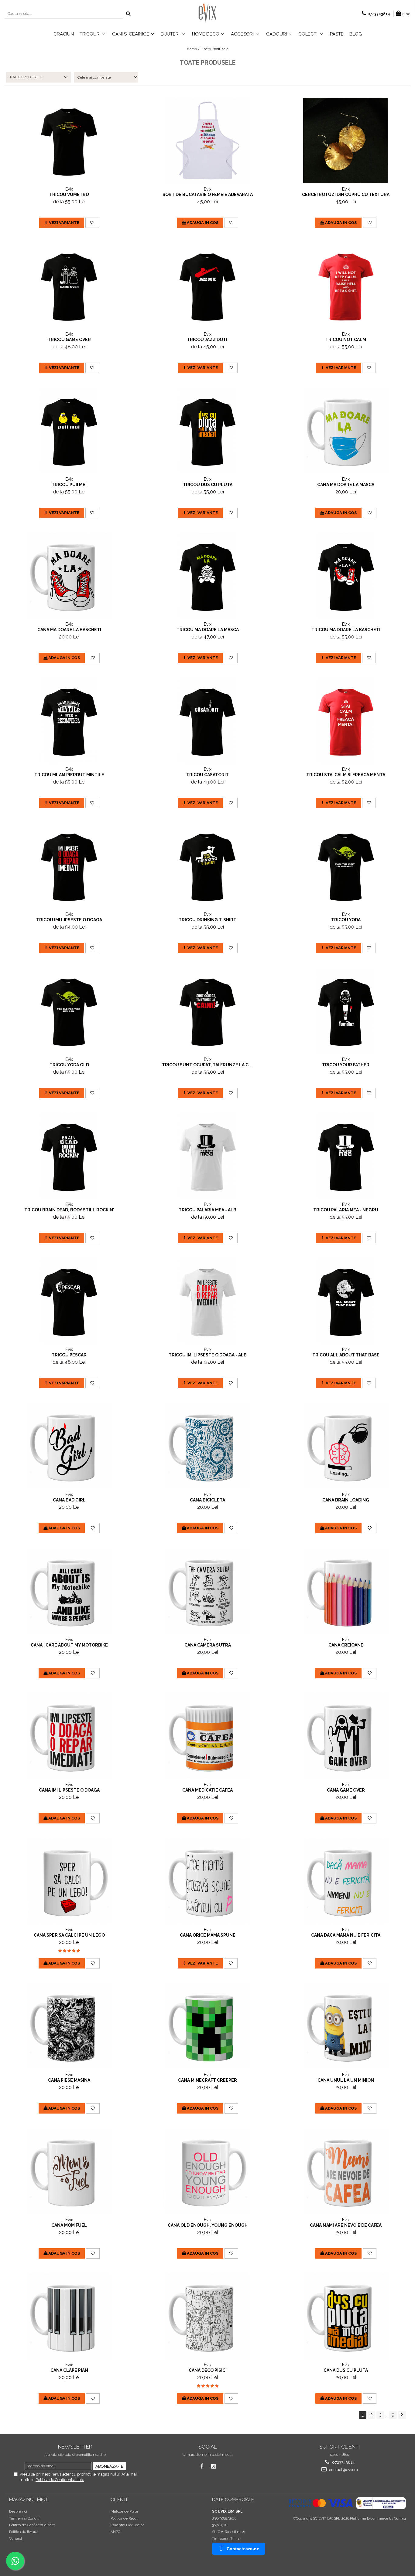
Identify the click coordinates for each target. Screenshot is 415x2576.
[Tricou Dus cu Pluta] (207, 431)
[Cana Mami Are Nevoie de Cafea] (346, 2171)
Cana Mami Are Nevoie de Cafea (346, 2225)
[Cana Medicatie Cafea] (207, 1736)
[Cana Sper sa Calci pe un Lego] (69, 1881)
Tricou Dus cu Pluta (208, 485)
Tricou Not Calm (346, 340)
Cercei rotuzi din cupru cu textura (346, 195)
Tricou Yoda (346, 920)
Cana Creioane (346, 1645)
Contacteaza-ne (243, 2549)
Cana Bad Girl (69, 1500)
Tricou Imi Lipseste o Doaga (69, 920)
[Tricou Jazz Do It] (207, 286)
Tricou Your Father (346, 1065)
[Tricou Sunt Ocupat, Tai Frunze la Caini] (207, 1011)
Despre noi (18, 2511)
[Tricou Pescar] (69, 1301)
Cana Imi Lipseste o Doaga (69, 1790)
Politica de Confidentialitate (60, 2480)
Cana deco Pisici (208, 2370)
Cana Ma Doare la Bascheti (69, 630)
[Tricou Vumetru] (69, 140)
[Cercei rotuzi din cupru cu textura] (346, 140)
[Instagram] (213, 2466)
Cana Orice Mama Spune (208, 1935)
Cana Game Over (346, 1790)
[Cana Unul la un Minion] (346, 2026)
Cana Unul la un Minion (346, 2080)
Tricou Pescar (69, 1355)
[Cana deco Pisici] (207, 2316)
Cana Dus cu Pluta (346, 2370)
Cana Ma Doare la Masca (346, 485)
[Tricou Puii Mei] (69, 431)
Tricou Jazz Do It (207, 340)
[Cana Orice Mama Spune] (207, 1881)
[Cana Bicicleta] (207, 1446)
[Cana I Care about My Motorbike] (69, 1591)
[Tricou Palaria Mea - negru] (346, 1156)
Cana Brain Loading (346, 1500)
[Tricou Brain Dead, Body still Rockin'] (69, 1156)
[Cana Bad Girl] (69, 1446)
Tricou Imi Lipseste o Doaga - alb (208, 1355)
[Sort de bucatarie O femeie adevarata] (207, 140)
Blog (356, 34)
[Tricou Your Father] (346, 1011)
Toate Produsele (215, 49)
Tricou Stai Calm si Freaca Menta (346, 775)
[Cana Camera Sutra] (207, 1591)
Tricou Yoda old (69, 1065)
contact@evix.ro (343, 2470)
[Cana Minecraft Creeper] (207, 2026)
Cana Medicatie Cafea (207, 1790)
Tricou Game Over (69, 340)
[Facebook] (202, 2466)
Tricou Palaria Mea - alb (207, 1210)
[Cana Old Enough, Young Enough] (207, 2171)
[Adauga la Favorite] (92, 223)
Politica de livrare (23, 2532)
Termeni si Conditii (25, 2518)
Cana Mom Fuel (69, 2225)
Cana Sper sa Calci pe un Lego (69, 1935)
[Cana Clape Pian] (69, 2316)
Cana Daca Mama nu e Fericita (346, 1935)
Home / (194, 49)
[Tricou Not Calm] (346, 286)
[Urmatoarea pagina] (402, 2415)
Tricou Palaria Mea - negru (346, 1210)
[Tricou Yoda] (346, 866)
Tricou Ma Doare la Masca (208, 630)
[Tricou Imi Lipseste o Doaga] (69, 866)
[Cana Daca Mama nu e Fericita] (346, 1881)
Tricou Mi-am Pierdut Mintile (69, 775)
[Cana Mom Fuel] (69, 2171)
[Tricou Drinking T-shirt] (207, 866)
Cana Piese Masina (69, 2080)
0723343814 (343, 2462)
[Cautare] (128, 14)
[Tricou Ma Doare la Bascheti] (346, 576)
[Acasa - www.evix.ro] (207, 14)
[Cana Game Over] (346, 1736)
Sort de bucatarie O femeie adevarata (208, 195)
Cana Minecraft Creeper (207, 2080)
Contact (16, 2538)
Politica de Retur (124, 2518)
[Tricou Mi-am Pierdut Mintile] (69, 721)
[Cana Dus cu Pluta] (346, 2316)
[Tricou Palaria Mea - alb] (207, 1156)
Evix (69, 189)
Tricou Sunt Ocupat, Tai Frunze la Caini (207, 1065)
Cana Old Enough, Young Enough (208, 2225)
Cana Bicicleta (207, 1500)
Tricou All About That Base (346, 1355)
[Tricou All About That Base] (346, 1301)
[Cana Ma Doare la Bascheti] (69, 576)
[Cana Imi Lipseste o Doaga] (69, 1736)
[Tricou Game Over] (69, 286)
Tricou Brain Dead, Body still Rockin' (69, 1210)
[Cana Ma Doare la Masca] (346, 431)
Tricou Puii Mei (69, 485)
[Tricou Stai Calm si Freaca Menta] (346, 721)
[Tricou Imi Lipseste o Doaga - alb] (207, 1301)
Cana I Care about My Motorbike (69, 1645)
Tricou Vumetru (69, 195)
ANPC (115, 2532)
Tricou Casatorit (207, 775)
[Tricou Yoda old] (69, 1011)
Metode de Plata (124, 2511)
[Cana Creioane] (346, 1591)
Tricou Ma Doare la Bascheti (346, 630)
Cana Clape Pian (69, 2370)
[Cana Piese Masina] (69, 2026)
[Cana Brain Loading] (346, 1446)
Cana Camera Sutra (208, 1645)
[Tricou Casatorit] (207, 721)
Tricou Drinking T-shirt (207, 920)
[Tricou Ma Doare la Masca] (207, 576)
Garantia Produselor (127, 2525)
